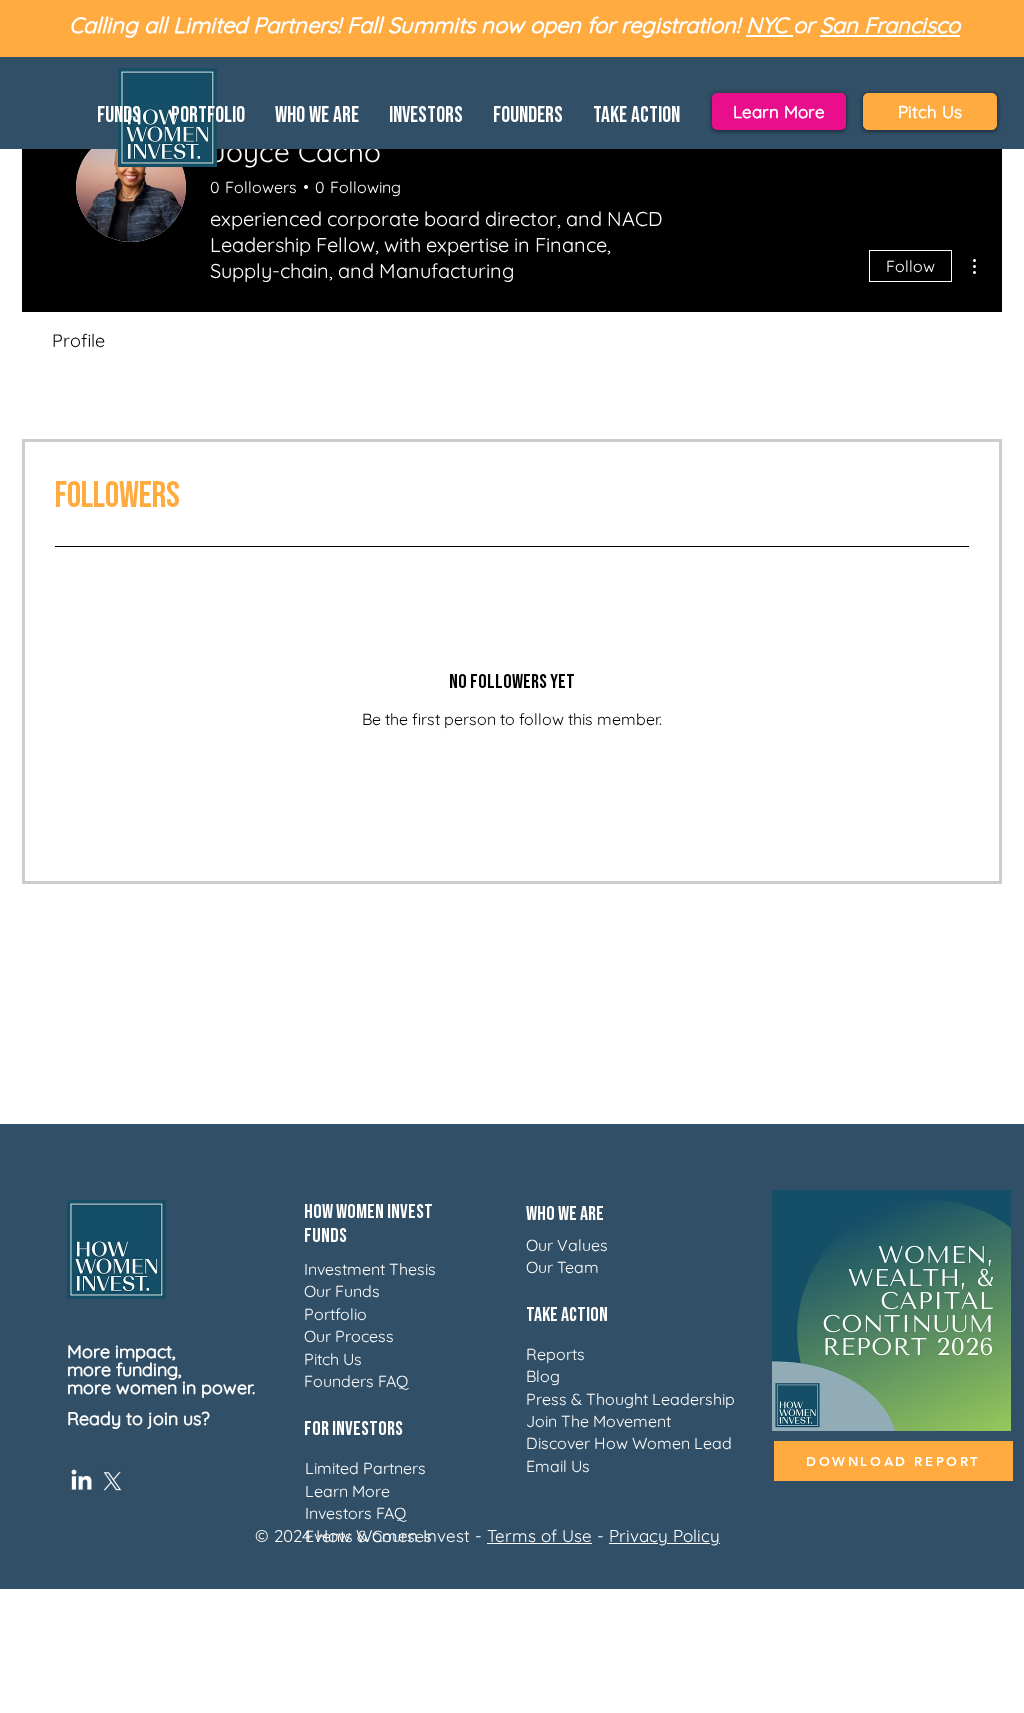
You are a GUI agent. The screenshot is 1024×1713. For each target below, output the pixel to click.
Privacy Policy (664, 1535)
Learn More (347, 1491)
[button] (119, 112)
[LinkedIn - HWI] (81, 1481)
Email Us (558, 1466)
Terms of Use (539, 1535)
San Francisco (890, 25)
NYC (769, 25)
